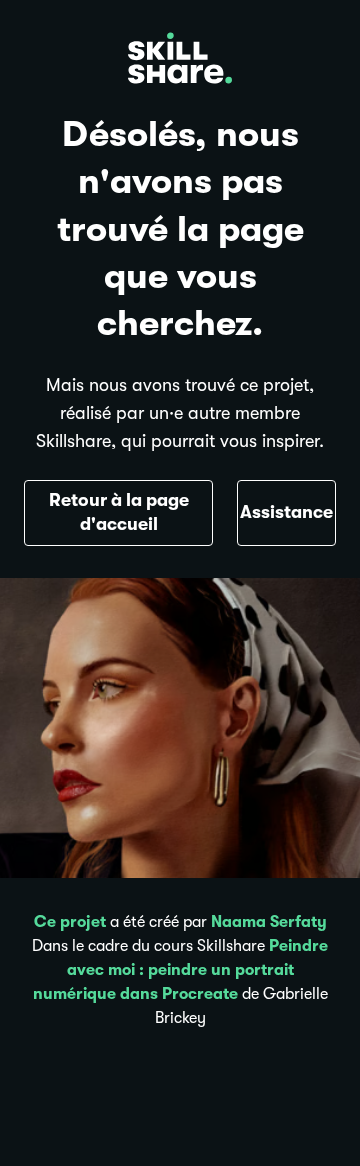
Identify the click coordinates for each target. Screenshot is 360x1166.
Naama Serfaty (269, 922)
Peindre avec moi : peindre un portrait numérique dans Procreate (181, 970)
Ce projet (70, 922)
